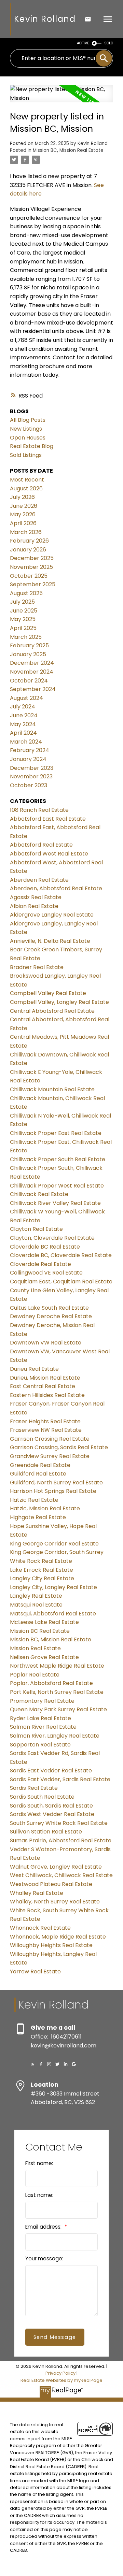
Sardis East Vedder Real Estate (51, 1771)
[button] (33, 2064)
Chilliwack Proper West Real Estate (57, 1186)
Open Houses (28, 438)
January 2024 (28, 759)
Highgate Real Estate (38, 1517)
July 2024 (23, 707)
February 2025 (29, 645)
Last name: (39, 2195)
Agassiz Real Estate (36, 897)
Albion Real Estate (34, 906)
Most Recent (27, 480)
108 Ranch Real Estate (39, 810)
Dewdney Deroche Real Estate (51, 1316)
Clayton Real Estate (36, 1229)
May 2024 (23, 724)
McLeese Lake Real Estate (44, 1622)
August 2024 (26, 698)
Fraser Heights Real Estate (45, 1421)
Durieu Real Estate (34, 1369)
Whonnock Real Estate (40, 1928)
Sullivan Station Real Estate (46, 1832)
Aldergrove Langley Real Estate (52, 915)
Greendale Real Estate (40, 1465)
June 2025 (24, 611)
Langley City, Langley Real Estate (53, 1587)
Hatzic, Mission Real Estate (45, 1508)
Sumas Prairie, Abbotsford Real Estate (61, 1840)
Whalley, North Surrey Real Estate (55, 1902)
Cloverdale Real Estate (40, 1264)
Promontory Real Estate (42, 1701)
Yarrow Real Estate (35, 1971)
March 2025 (26, 637)
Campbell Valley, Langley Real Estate (59, 1002)
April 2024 (23, 733)
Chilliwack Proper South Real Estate (58, 1159)
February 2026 (29, 541)
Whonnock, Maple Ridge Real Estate (58, 1937)
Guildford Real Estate (38, 1474)
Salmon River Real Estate (43, 1727)
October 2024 (29, 681)
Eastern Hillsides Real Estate (47, 1395)
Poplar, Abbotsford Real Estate (51, 1683)
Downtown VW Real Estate (46, 1343)
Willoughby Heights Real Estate (51, 1945)
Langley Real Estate (36, 1596)
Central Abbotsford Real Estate (52, 1011)
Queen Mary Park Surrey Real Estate (58, 1709)
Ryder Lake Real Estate (40, 1718)
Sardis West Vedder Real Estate (52, 1814)
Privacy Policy (60, 2373)
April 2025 (23, 628)
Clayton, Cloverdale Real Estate (52, 1238)
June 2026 (24, 506)
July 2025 (22, 602)
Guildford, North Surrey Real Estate (56, 1483)
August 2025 (26, 593)
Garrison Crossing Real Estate (50, 1439)
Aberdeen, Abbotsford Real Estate (56, 888)
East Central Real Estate (43, 1386)
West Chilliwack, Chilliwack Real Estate (61, 1875)
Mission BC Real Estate (40, 1631)
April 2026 (23, 523)
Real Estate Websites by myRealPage (61, 2380)
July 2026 (22, 497)
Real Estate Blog (32, 446)
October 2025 (29, 576)
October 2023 (29, 785)
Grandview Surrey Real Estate (50, 1456)
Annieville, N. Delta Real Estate (50, 941)
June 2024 (24, 715)
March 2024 (26, 742)
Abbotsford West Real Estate (49, 854)
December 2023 (32, 768)
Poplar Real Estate (35, 1675)
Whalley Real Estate (37, 1893)
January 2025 (28, 654)
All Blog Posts (28, 420)
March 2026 (26, 532)
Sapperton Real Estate (40, 1745)
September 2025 (33, 584)
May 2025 (23, 619)
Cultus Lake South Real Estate (49, 1308)
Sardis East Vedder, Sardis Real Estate (60, 1779)
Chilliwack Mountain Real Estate (52, 1089)
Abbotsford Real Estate (41, 845)
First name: (39, 2163)
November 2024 (32, 672)
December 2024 (32, 663)
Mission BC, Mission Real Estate (68, 150)
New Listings (26, 429)
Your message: (44, 2258)
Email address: (44, 2227)
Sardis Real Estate (34, 1788)
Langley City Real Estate (42, 1578)
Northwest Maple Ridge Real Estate (57, 1666)
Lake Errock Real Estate (42, 1570)
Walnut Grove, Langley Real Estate (56, 1867)
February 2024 (30, 750)
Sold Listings (26, 455)
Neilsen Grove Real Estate (44, 1657)
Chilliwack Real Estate (39, 1194)
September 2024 (33, 689)
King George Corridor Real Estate (54, 1544)
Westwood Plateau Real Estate (51, 1884)
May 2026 (23, 514)
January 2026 (28, 550)
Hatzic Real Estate (34, 1500)
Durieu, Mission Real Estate (45, 1378)
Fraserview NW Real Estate (46, 1430)
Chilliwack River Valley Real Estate (55, 1203)
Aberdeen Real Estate (39, 880)
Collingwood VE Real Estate (46, 1273)
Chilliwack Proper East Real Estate (56, 1133)
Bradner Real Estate (37, 967)
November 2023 (31, 776)
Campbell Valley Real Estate (48, 993)
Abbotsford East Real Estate (48, 819)
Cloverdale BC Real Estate (45, 1247)
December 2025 (32, 558)
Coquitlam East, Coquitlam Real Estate (61, 1282)
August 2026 (26, 488)
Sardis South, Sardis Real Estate (51, 1806)
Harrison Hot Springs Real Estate (53, 1491)
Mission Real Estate (35, 1648)
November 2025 (31, 567)
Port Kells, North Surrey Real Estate (57, 1692)
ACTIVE (83, 43)
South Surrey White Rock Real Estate (59, 1823)
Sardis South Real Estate (42, 1797)
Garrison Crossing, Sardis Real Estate (59, 1447)
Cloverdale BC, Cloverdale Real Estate (61, 1255)
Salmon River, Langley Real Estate (55, 1736)
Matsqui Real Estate (36, 1605)
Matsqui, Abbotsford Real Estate (53, 1614)
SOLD (109, 43)
